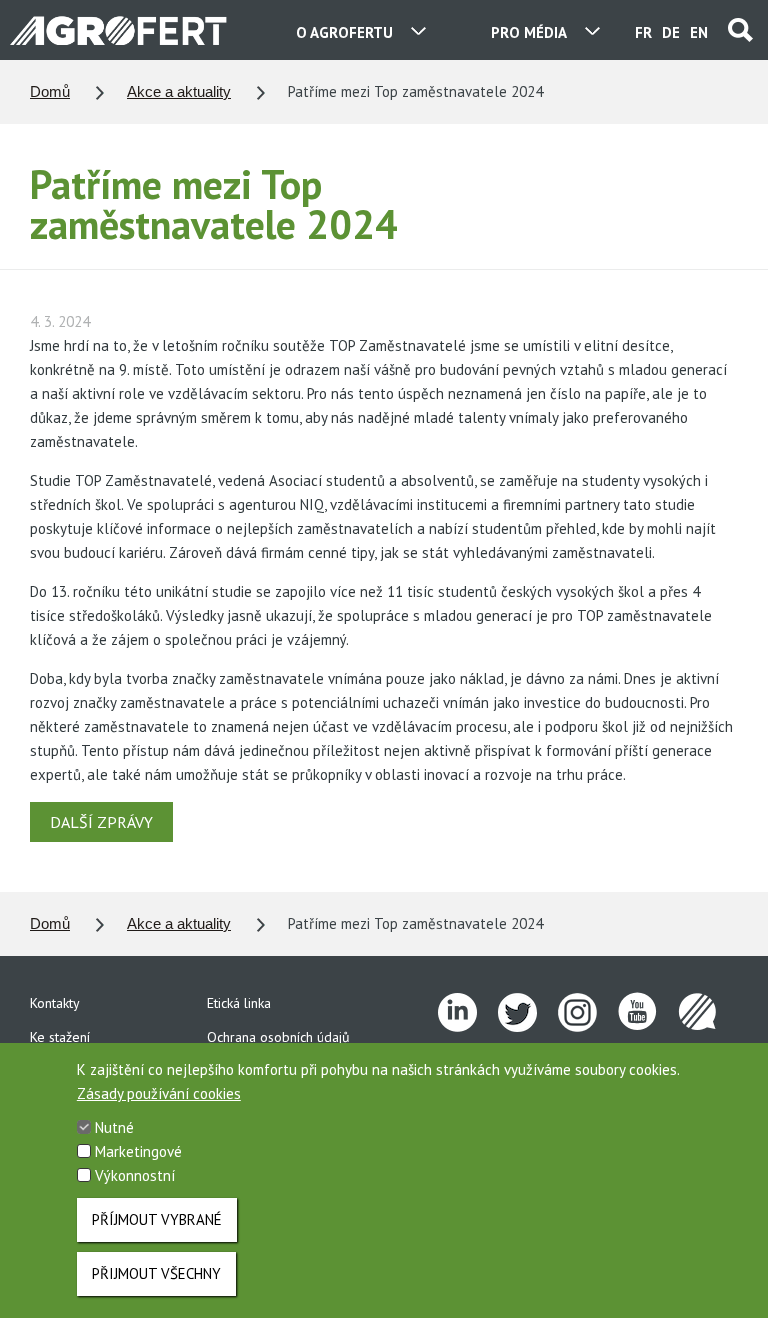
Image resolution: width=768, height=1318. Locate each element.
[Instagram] (588, 1013)
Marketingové (138, 1151)
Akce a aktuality (179, 91)
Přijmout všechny (156, 1273)
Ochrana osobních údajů (278, 1037)
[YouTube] (648, 1013)
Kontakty (55, 1003)
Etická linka (239, 1003)
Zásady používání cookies (159, 1093)
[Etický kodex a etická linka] (708, 1013)
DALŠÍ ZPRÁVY (101, 822)
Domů (50, 91)
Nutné (114, 1127)
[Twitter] (528, 1013)
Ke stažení (60, 1037)
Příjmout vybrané (157, 1219)
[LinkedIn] (468, 1013)
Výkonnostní (135, 1175)
